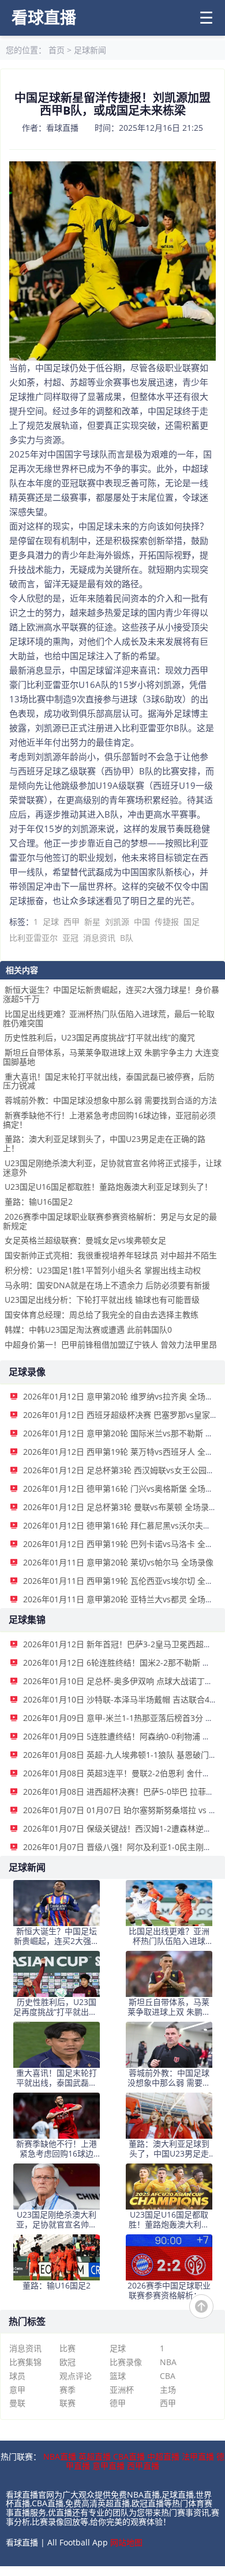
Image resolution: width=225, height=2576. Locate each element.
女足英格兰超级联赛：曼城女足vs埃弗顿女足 (85, 1240)
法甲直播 (198, 2456)
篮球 (118, 2376)
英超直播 (95, 2456)
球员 (17, 2376)
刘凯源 (117, 922)
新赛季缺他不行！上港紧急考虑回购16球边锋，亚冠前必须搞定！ (109, 1120)
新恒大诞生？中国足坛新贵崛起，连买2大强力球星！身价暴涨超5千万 (111, 994)
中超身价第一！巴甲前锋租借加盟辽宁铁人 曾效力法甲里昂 (111, 1344)
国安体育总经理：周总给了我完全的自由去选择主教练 (102, 1315)
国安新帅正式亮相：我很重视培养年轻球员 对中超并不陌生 (111, 1255)
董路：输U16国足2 (39, 1202)
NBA (168, 2362)
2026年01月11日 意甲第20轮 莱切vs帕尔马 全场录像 (118, 1562)
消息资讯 (99, 938)
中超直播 (163, 2456)
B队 (127, 938)
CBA (168, 2376)
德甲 (118, 2403)
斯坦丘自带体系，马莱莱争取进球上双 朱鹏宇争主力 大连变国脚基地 (111, 1057)
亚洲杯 (122, 2390)
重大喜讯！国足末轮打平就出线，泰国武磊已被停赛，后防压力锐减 (109, 1081)
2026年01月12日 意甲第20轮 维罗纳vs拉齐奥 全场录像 (122, 1396)
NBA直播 (60, 2456)
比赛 (67, 2348)
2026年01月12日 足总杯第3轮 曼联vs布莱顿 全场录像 (120, 1507)
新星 (92, 922)
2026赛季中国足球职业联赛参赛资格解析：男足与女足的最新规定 (110, 1221)
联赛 (67, 2403)
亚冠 (70, 938)
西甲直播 (143, 2466)
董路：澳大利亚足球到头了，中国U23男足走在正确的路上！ (104, 1143)
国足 (192, 922)
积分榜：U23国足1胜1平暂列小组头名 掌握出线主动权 (103, 1270)
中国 (142, 922)
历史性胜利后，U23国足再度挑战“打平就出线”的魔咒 (100, 1037)
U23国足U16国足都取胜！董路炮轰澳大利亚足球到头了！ (108, 1187)
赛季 (67, 2390)
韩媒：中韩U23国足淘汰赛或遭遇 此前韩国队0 (88, 1329)
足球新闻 (90, 50)
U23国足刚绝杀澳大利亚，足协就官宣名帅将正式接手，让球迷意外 (112, 1168)
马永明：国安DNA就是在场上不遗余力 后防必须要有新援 (107, 1285)
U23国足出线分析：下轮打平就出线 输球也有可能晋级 (102, 1300)
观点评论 (76, 2376)
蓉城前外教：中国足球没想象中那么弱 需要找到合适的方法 (111, 1100)
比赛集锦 (25, 2362)
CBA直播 (129, 2456)
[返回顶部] (201, 2306)
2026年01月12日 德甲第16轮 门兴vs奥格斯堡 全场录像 (122, 1489)
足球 (51, 922)
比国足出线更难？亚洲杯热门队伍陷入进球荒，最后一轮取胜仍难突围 (109, 1018)
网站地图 (126, 2542)
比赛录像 (126, 2362)
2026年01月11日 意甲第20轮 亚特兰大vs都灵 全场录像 (122, 1599)
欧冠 (67, 2362)
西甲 (72, 922)
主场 (168, 2390)
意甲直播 (108, 2466)
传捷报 (167, 922)
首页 (57, 50)
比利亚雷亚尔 (33, 938)
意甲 (17, 2390)
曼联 (17, 2403)
